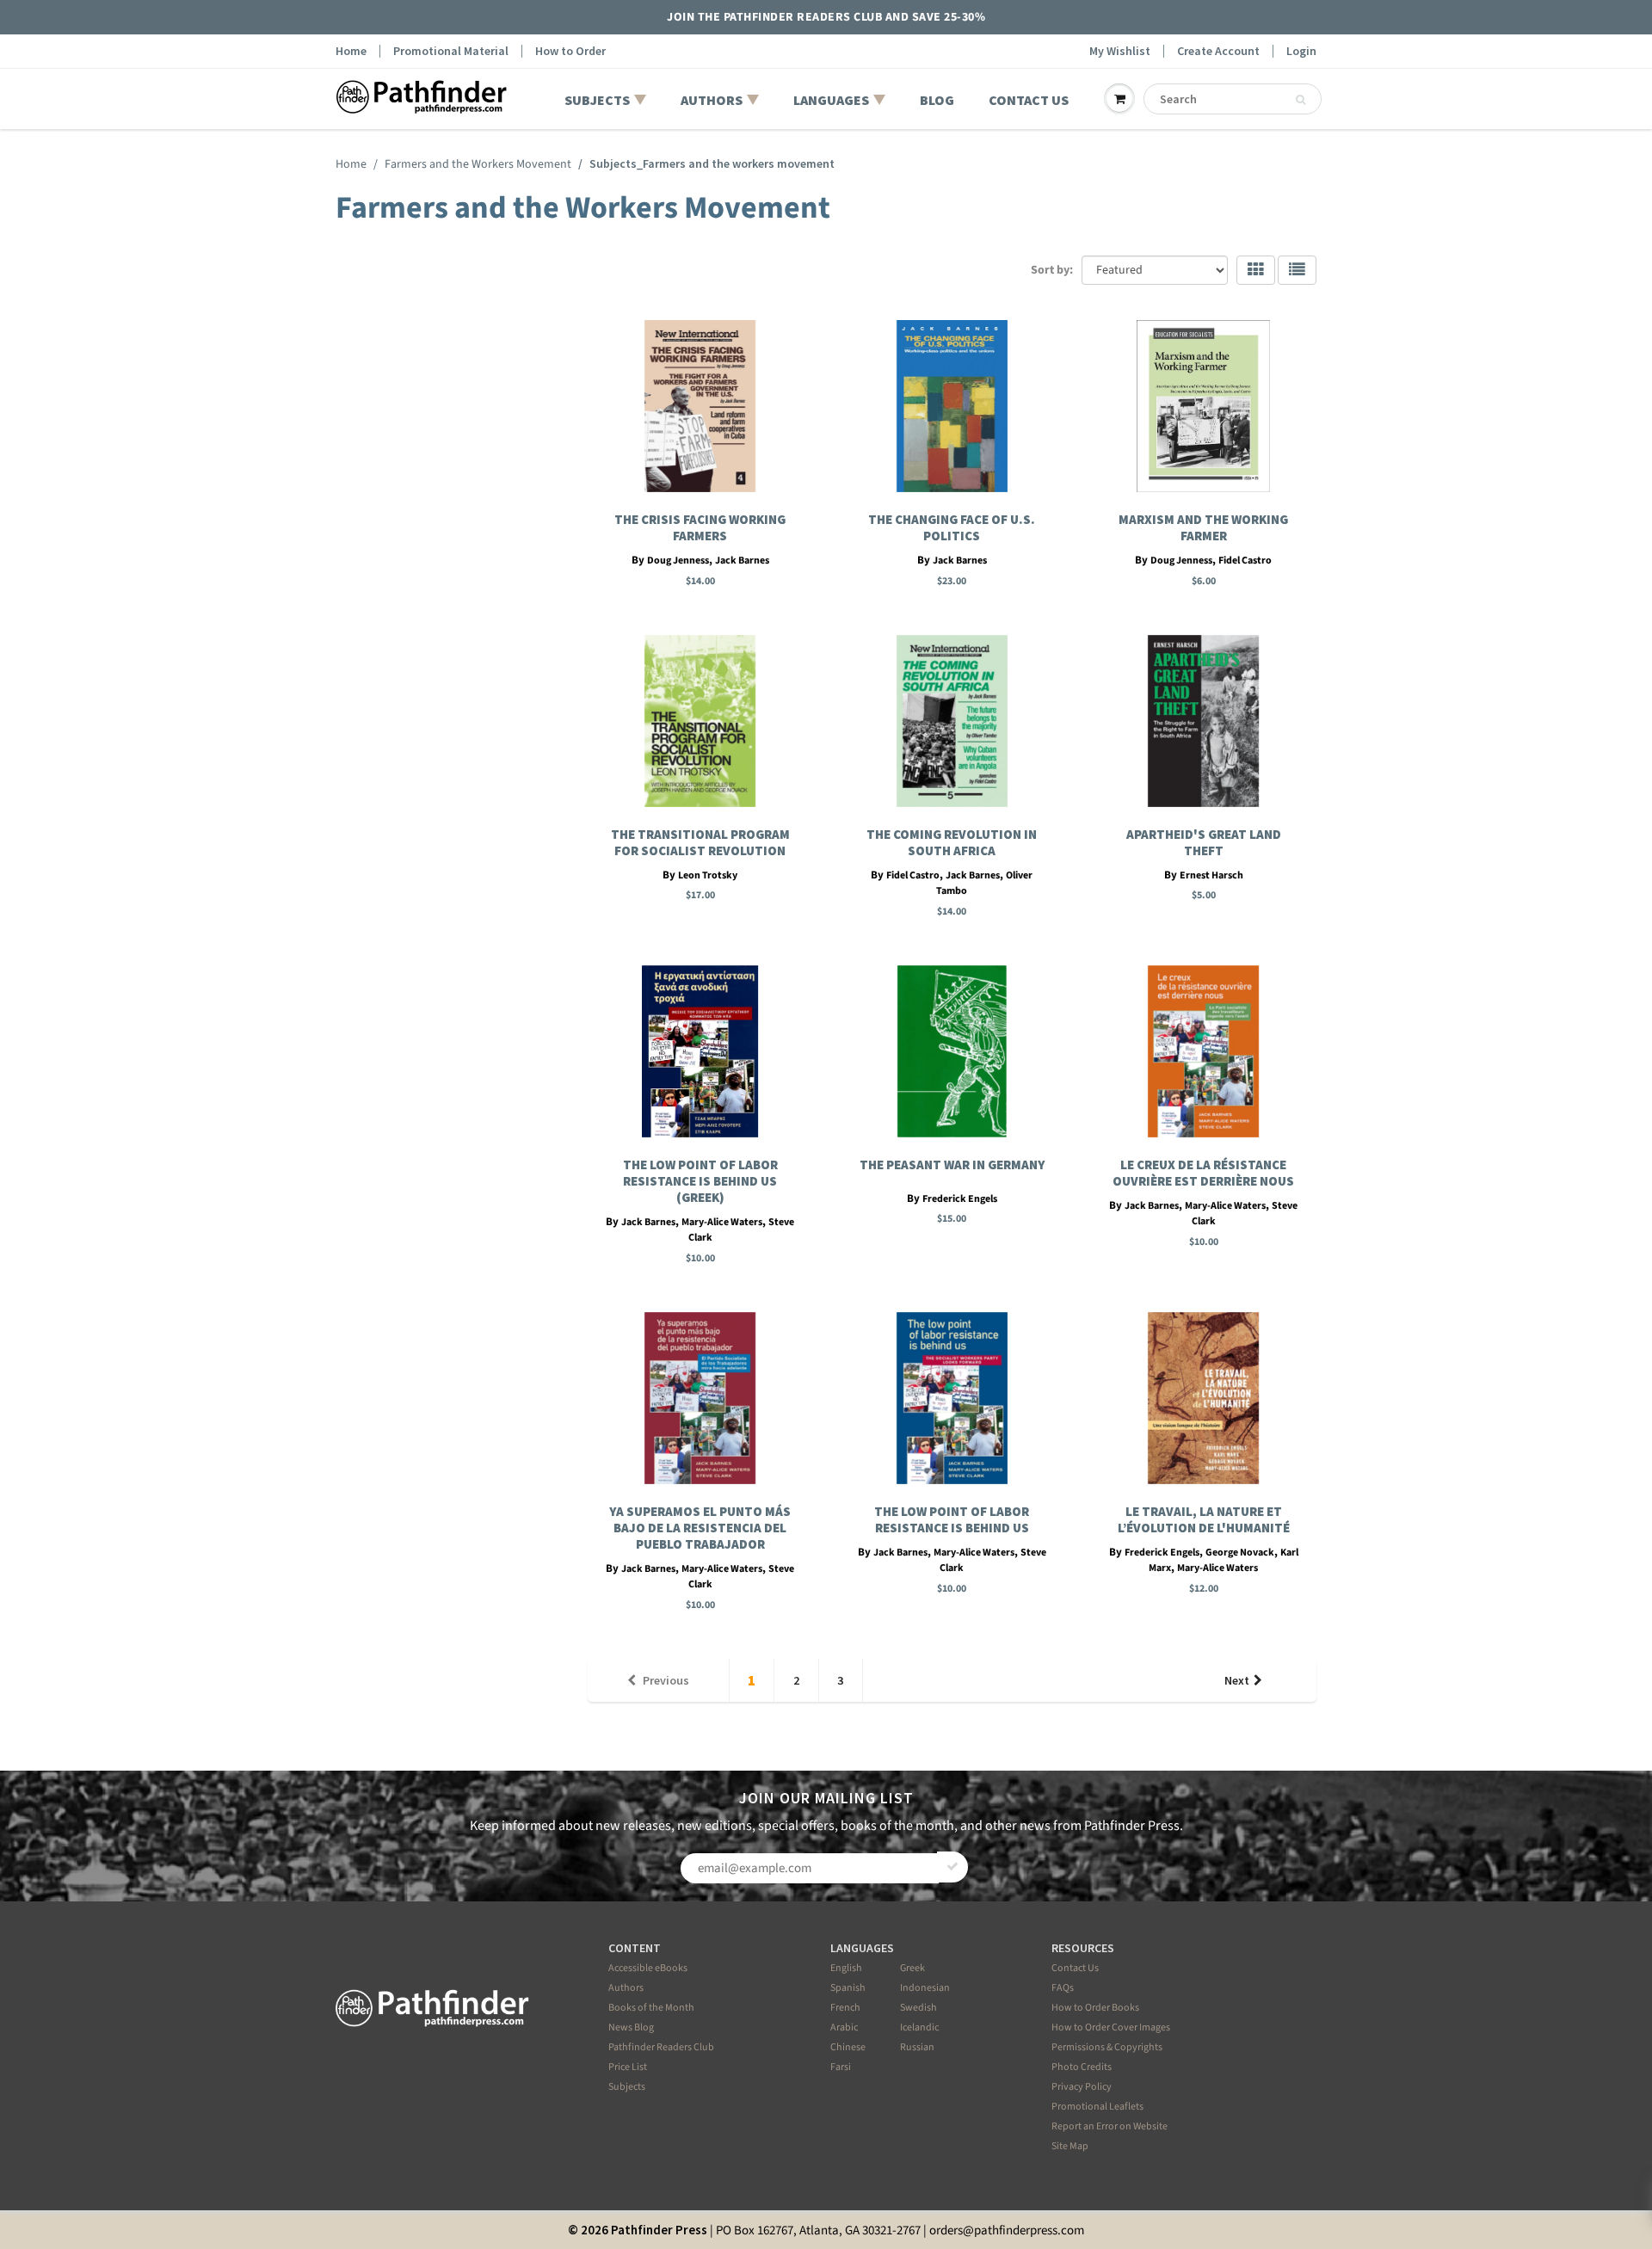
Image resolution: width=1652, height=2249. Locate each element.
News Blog (631, 2027)
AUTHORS (712, 100)
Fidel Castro (1245, 561)
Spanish (848, 1988)
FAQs (1063, 1988)
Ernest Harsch (1211, 875)
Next (1237, 1680)
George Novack (1240, 1553)
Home (351, 51)
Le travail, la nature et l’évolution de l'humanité (1204, 1519)
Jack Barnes (742, 561)
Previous (666, 1680)
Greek (912, 1968)
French (845, 2008)
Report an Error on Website (1110, 2126)
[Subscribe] (952, 1867)
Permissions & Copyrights (1107, 2047)
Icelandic (919, 2027)
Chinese (848, 2047)
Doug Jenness (678, 561)
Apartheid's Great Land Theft (1204, 842)
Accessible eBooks (648, 1968)
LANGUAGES (831, 100)
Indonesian (925, 1988)
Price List (628, 2067)
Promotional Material (451, 51)
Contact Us (1075, 1968)
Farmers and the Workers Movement (478, 164)
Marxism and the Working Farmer (1203, 527)
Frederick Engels (960, 1199)
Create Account (1218, 51)
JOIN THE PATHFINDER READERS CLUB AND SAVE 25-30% (826, 17)
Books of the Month (651, 2008)
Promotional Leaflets (1097, 2107)
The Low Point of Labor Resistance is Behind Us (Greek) (700, 1181)
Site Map (1070, 2146)
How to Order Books (1095, 2008)
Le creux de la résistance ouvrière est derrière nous (1203, 1173)
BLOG (937, 100)
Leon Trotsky (708, 875)
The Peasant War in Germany (952, 1165)
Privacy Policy (1082, 2087)
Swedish (918, 2008)
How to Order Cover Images (1111, 2027)
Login (1301, 51)
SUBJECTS (597, 100)
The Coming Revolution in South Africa (952, 842)
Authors (626, 1988)
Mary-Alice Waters (722, 1222)
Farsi (841, 2067)
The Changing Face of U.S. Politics (952, 527)
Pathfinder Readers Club (661, 2047)
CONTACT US (1029, 100)
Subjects (627, 2087)
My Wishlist (1120, 51)
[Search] (1301, 100)
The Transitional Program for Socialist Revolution (700, 842)
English (846, 1968)
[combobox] (1233, 99)
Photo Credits (1082, 2067)
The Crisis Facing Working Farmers (700, 527)
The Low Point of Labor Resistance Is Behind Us (952, 1519)
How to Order (570, 51)
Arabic (844, 2027)
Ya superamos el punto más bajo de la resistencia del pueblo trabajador (700, 1528)
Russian (917, 2047)
